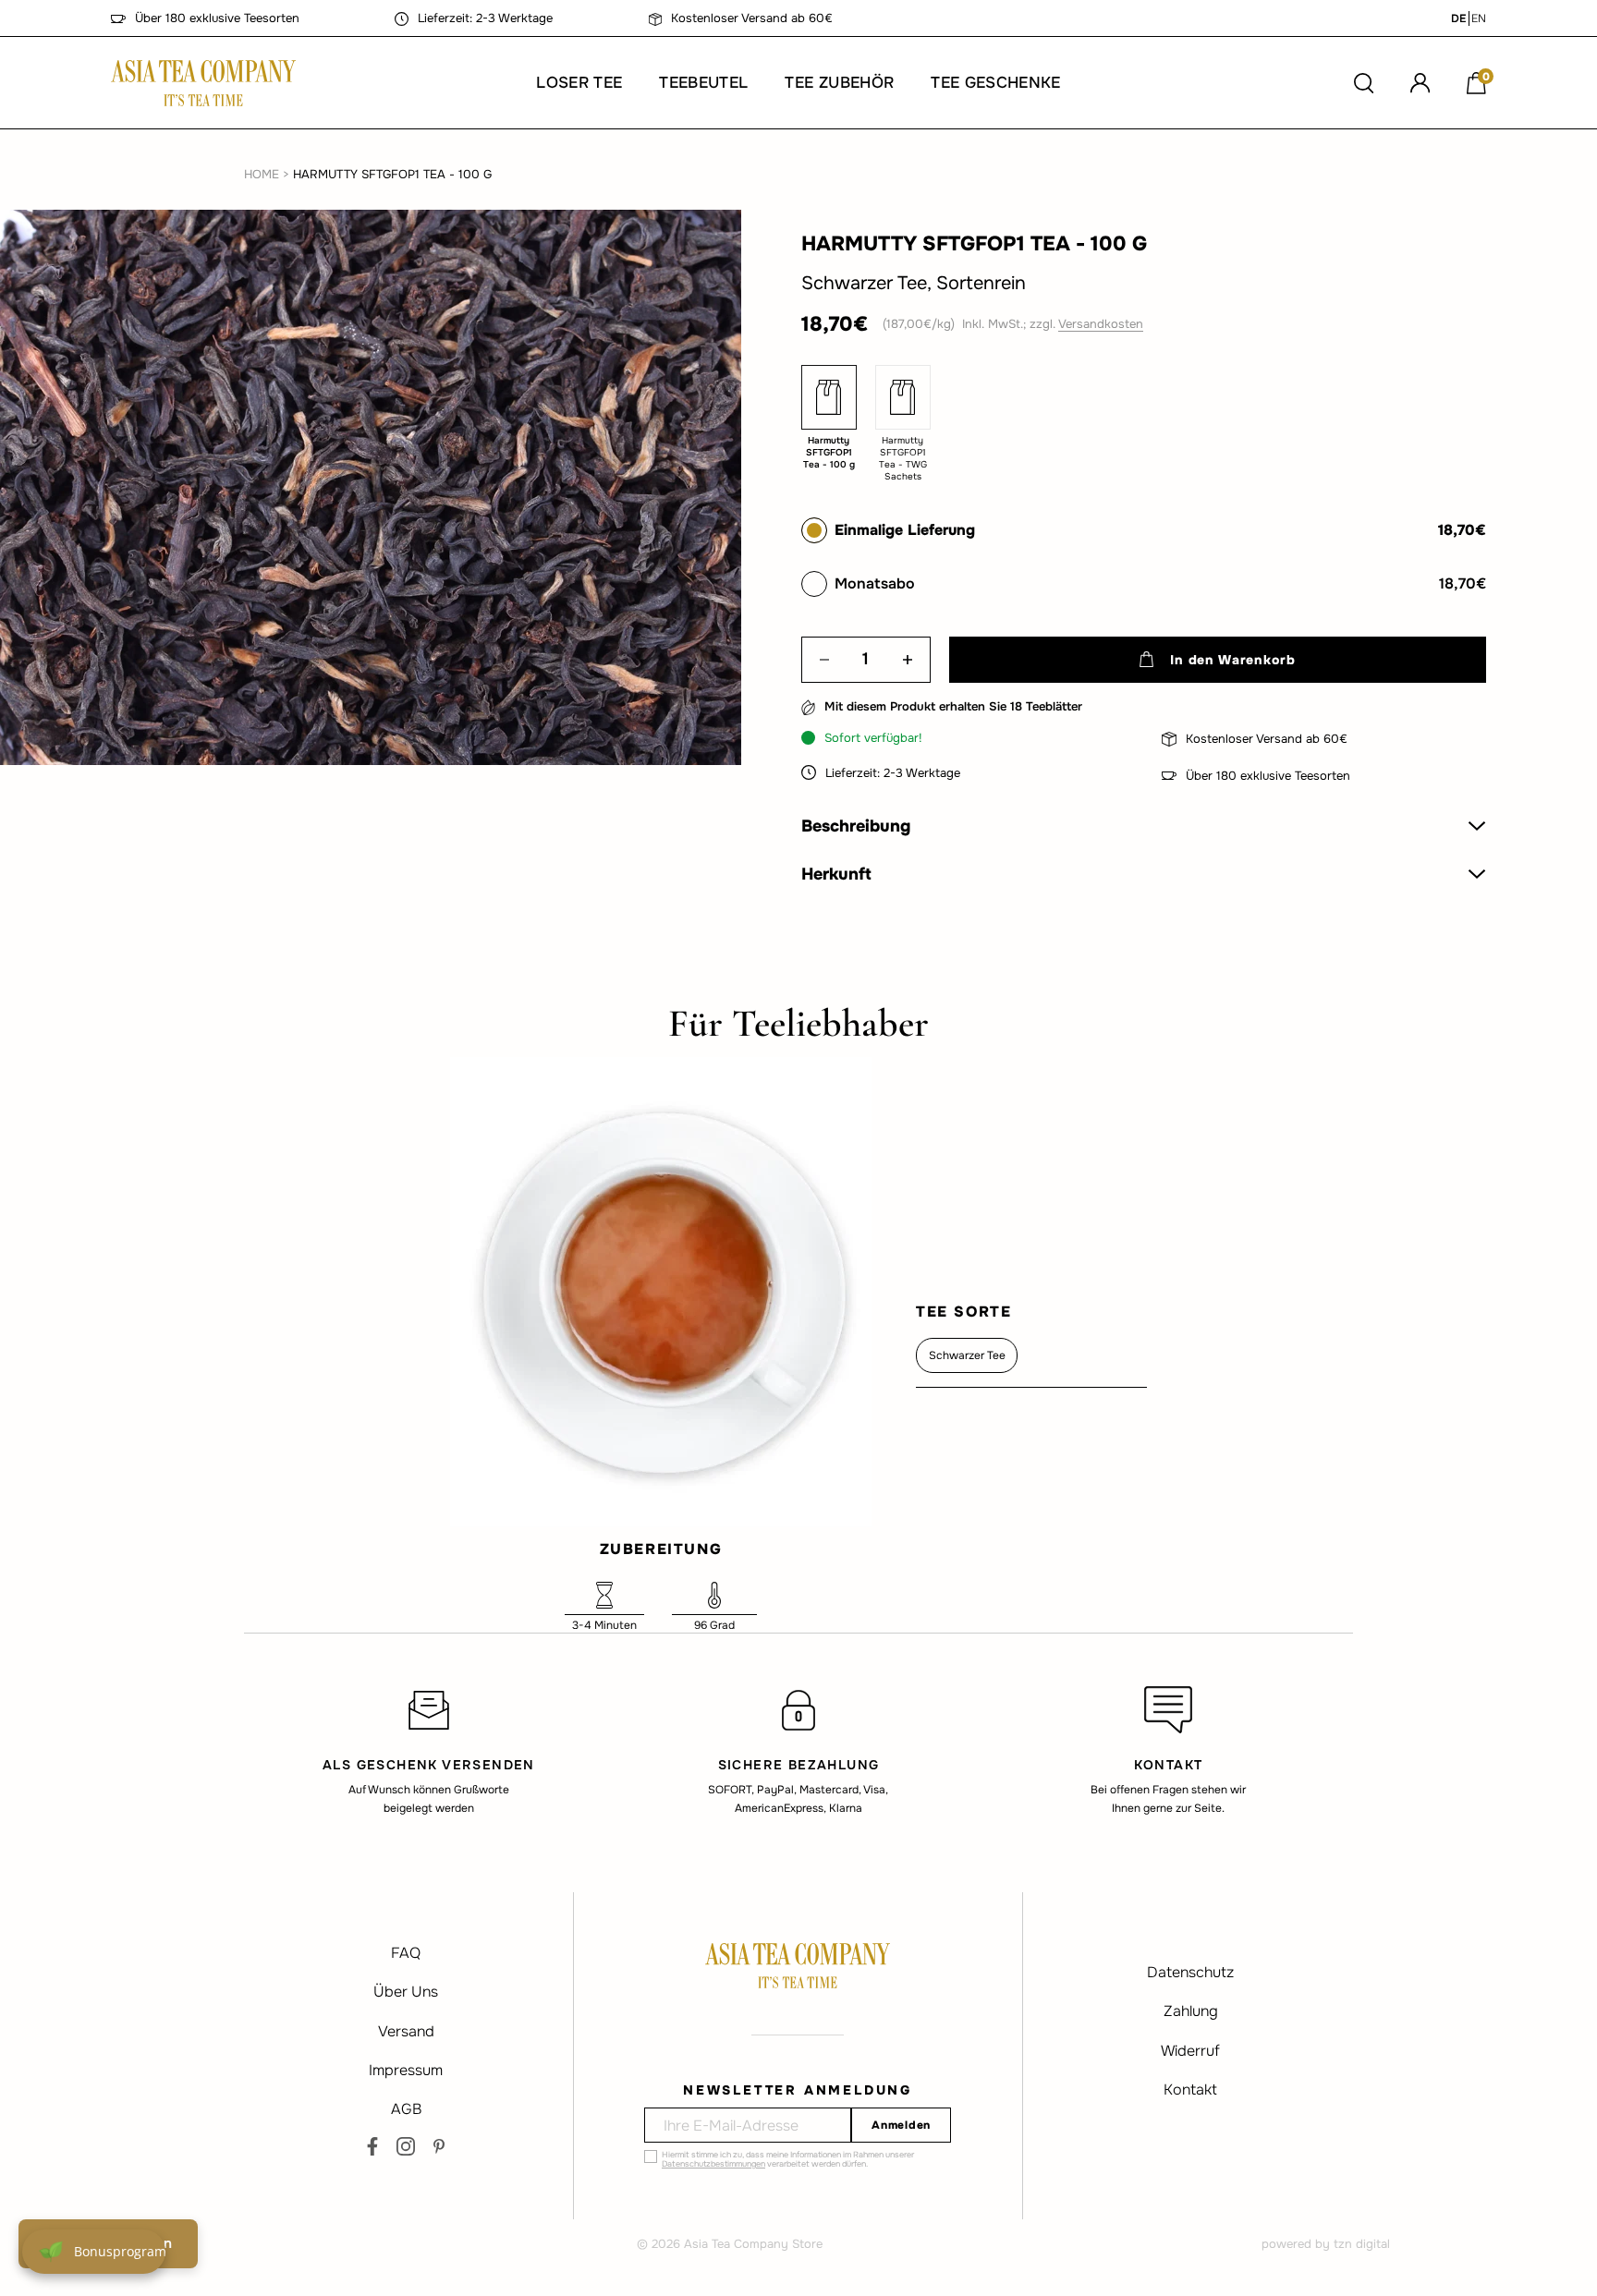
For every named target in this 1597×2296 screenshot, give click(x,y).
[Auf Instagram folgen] (406, 2146)
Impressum (406, 2070)
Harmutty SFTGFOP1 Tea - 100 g (392, 174)
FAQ (406, 1953)
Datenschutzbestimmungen (713, 2164)
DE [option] (1458, 18)
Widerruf (1190, 2051)
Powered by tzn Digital (1326, 2244)
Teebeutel (703, 83)
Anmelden (901, 2125)
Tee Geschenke (995, 83)
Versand (406, 2031)
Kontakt (1190, 2089)
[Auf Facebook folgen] (372, 2146)
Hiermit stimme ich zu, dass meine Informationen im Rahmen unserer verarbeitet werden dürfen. (788, 2159)
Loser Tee (579, 83)
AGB (406, 2109)
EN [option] (1479, 18)
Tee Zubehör (839, 83)
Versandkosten (1101, 324)
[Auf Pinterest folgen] (439, 2146)
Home (262, 174)
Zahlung (1191, 2011)
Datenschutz (1190, 1972)
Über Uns (406, 1992)
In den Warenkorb (1232, 660)
